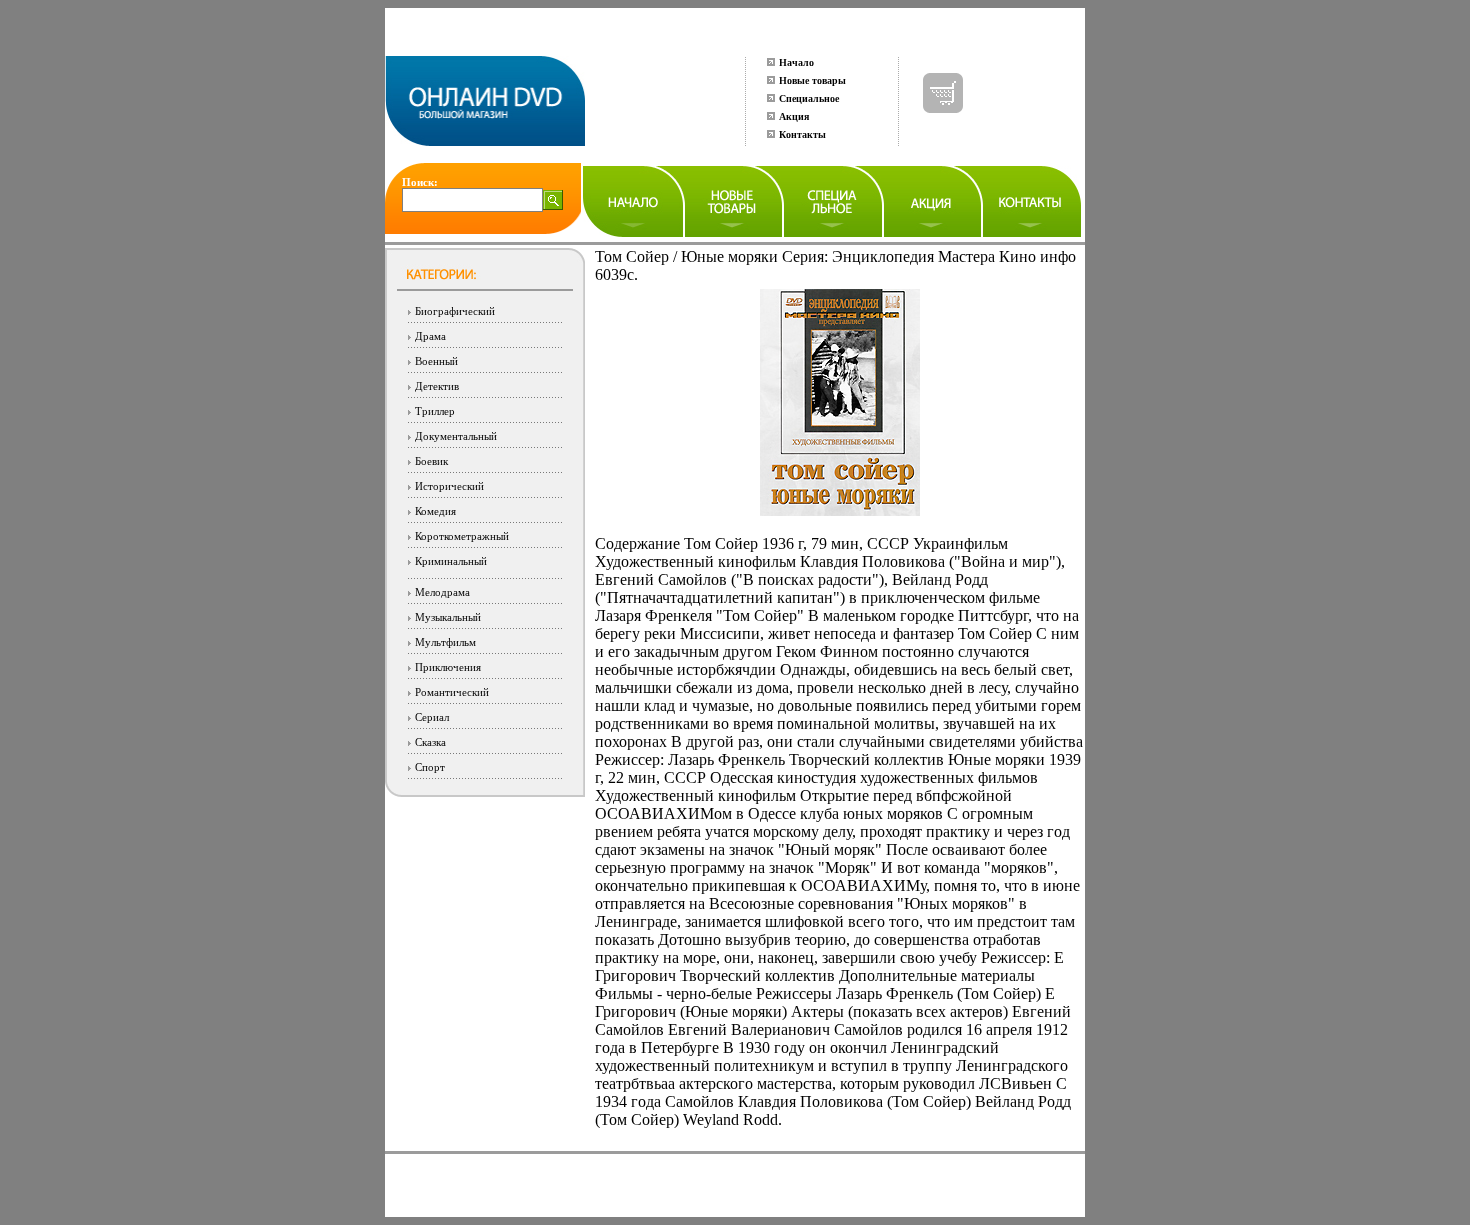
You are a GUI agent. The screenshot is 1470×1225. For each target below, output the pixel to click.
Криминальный (451, 561)
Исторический (449, 486)
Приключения (448, 667)
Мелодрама (442, 592)
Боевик (431, 461)
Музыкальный (448, 617)
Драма (430, 336)
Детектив (437, 386)
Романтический (452, 692)
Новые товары (812, 80)
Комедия (435, 511)
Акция (794, 116)
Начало (796, 62)
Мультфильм (445, 642)
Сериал (432, 717)
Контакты (802, 134)
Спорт (430, 767)
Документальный (456, 436)
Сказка (430, 742)
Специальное (809, 98)
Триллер (435, 411)
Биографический (455, 311)
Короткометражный (462, 536)
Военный (436, 361)
